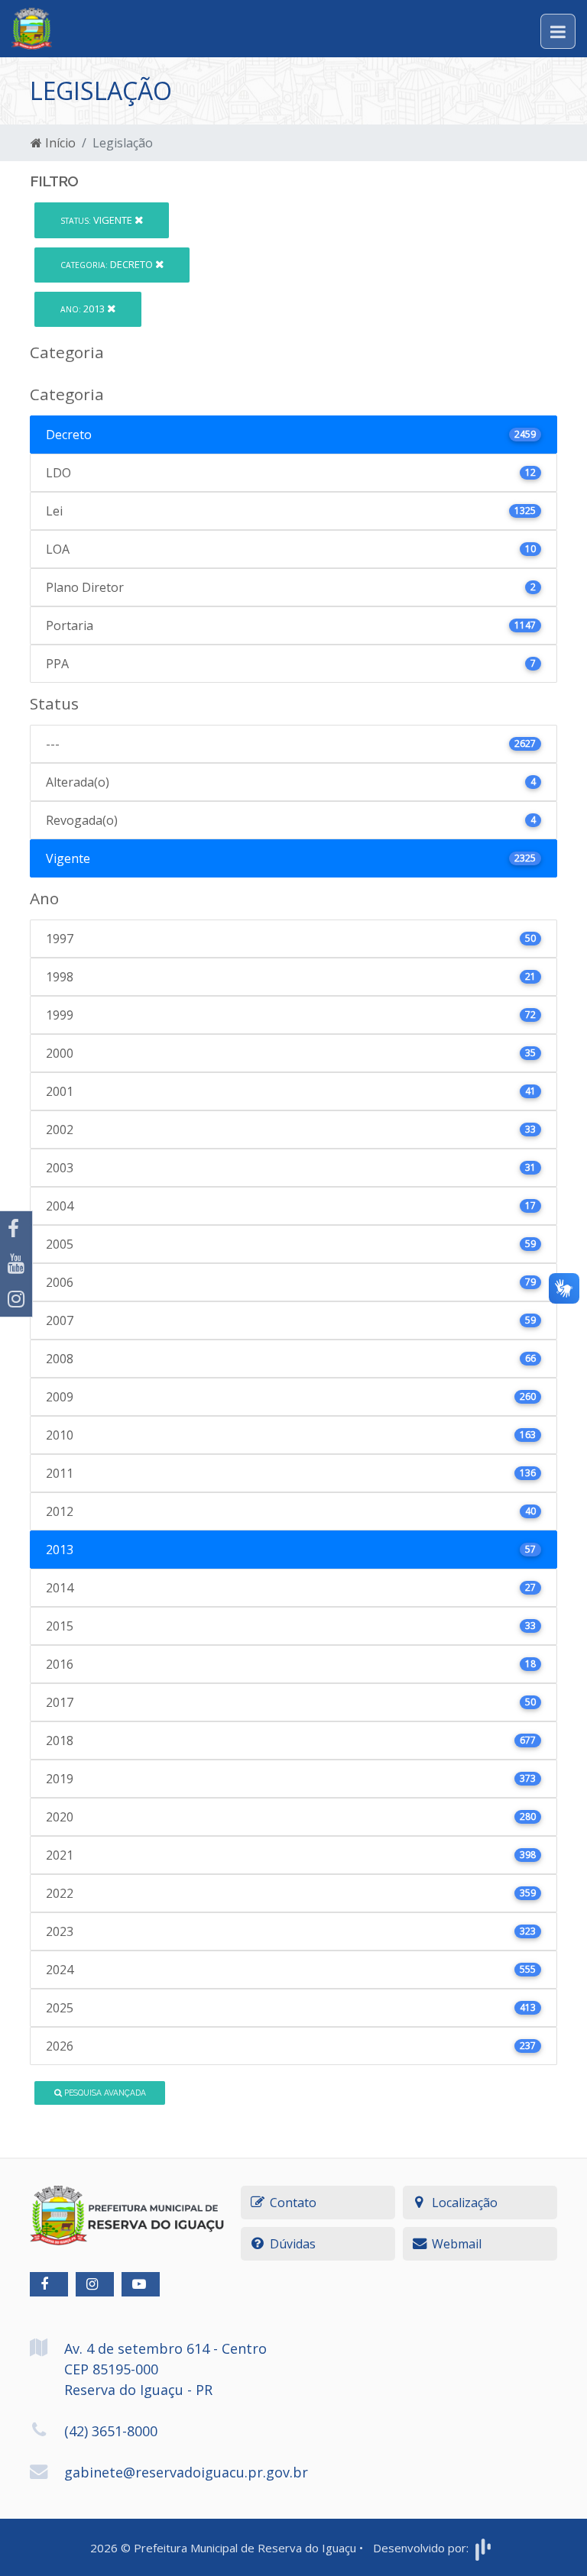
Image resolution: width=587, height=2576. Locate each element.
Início (59, 143)
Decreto (108, 264)
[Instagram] (16, 1299)
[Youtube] (16, 1264)
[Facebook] (16, 1229)
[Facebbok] (49, 2284)
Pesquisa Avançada (104, 2093)
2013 (84, 309)
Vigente (97, 220)
